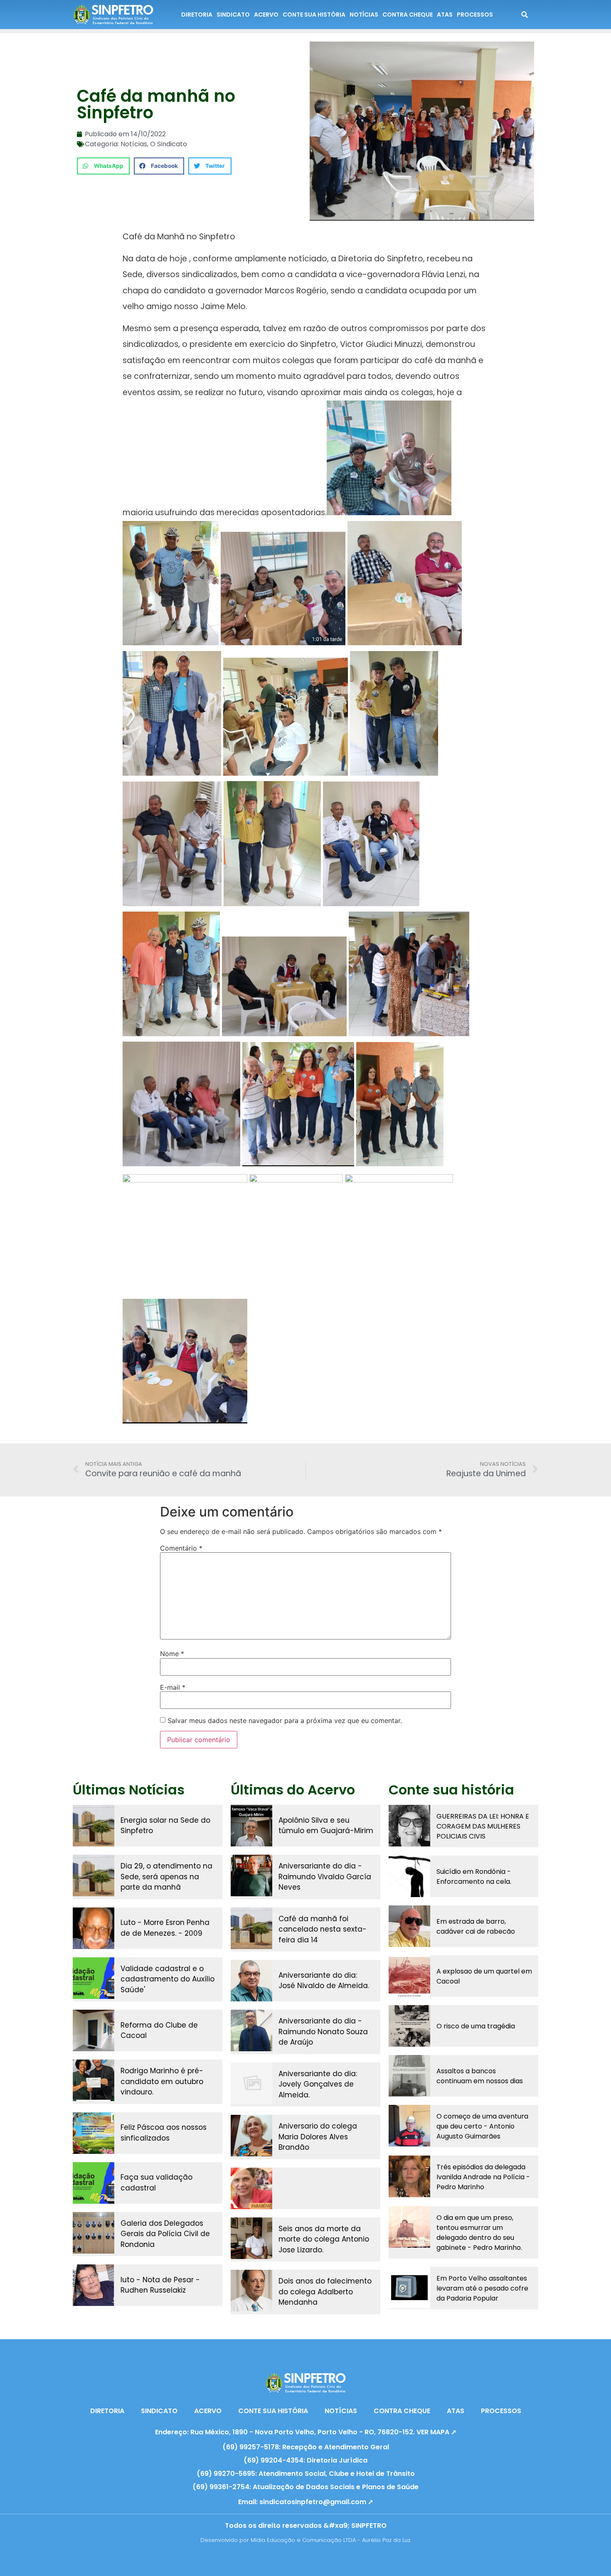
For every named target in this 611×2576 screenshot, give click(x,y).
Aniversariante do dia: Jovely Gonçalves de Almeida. (318, 2084)
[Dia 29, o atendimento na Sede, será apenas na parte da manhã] (94, 1875)
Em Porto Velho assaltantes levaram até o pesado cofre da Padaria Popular (482, 2288)
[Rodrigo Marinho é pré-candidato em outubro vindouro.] (94, 2080)
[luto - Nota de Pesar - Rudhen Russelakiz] (94, 2285)
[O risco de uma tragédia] (409, 2026)
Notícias (134, 144)
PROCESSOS (475, 15)
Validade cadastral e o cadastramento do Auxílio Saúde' (168, 1979)
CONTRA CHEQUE (408, 15)
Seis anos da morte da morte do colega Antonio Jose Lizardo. (324, 2239)
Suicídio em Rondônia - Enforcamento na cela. (474, 1877)
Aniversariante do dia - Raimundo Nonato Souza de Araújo (323, 2032)
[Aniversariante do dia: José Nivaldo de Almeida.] (251, 1981)
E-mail (173, 1687)
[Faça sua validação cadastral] (94, 2183)
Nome (172, 1654)
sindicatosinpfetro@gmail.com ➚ (316, 2502)
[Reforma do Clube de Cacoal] (94, 2030)
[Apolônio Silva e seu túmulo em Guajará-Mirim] (251, 1826)
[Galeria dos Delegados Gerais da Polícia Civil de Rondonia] (94, 2233)
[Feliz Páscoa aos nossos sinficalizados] (94, 2133)
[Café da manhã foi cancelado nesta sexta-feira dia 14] (251, 1928)
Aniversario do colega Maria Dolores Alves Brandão (318, 2137)
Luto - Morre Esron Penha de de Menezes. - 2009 (165, 1928)
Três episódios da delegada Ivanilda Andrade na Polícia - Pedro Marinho (483, 2177)
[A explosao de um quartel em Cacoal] (409, 1976)
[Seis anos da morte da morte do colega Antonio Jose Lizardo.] (251, 2238)
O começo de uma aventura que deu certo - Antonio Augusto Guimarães (482, 2126)
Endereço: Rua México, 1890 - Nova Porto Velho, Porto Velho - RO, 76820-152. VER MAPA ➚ (306, 2432)
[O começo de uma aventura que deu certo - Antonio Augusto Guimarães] (409, 2126)
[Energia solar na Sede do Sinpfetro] (94, 1826)
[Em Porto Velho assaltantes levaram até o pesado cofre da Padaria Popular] (409, 2288)
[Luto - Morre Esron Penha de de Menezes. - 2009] (94, 1928)
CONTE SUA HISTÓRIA (314, 15)
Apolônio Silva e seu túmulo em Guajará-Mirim (326, 1826)
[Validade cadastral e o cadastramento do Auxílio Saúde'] (94, 1978)
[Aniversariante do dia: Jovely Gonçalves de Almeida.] (251, 2083)
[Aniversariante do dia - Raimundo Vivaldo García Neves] (251, 1875)
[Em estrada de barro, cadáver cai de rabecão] (409, 1926)
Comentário (181, 1548)
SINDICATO (233, 15)
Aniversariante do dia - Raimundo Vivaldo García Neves (325, 1877)
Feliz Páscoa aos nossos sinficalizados (164, 2133)
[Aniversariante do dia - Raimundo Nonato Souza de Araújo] (251, 2030)
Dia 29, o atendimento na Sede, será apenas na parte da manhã (166, 1877)
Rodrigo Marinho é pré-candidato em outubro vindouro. (162, 2081)
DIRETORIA (197, 15)
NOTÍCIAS (364, 15)
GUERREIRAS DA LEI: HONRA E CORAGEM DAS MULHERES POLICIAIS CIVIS (483, 1826)
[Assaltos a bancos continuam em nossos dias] (409, 2076)
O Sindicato (169, 144)
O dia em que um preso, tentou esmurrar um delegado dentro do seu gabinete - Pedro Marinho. (479, 2233)
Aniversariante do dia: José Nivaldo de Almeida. (324, 1981)
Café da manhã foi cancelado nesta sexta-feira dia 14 (323, 1929)
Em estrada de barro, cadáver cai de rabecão (476, 1926)
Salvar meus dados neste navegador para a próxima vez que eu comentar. (285, 1721)
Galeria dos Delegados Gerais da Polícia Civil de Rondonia (165, 2234)
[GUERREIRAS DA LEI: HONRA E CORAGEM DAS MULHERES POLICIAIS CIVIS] (409, 1826)
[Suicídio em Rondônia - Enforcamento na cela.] (409, 1876)
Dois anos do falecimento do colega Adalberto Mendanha (325, 2292)
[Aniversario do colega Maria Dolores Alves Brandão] (251, 2136)
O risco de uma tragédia (476, 2026)
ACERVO (266, 15)
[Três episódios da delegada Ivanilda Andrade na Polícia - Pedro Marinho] (409, 2176)
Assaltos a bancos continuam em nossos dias (480, 2076)
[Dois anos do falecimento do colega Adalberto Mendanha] (251, 2291)
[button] (103, 166)
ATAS (445, 15)
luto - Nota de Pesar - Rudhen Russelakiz (160, 2285)
